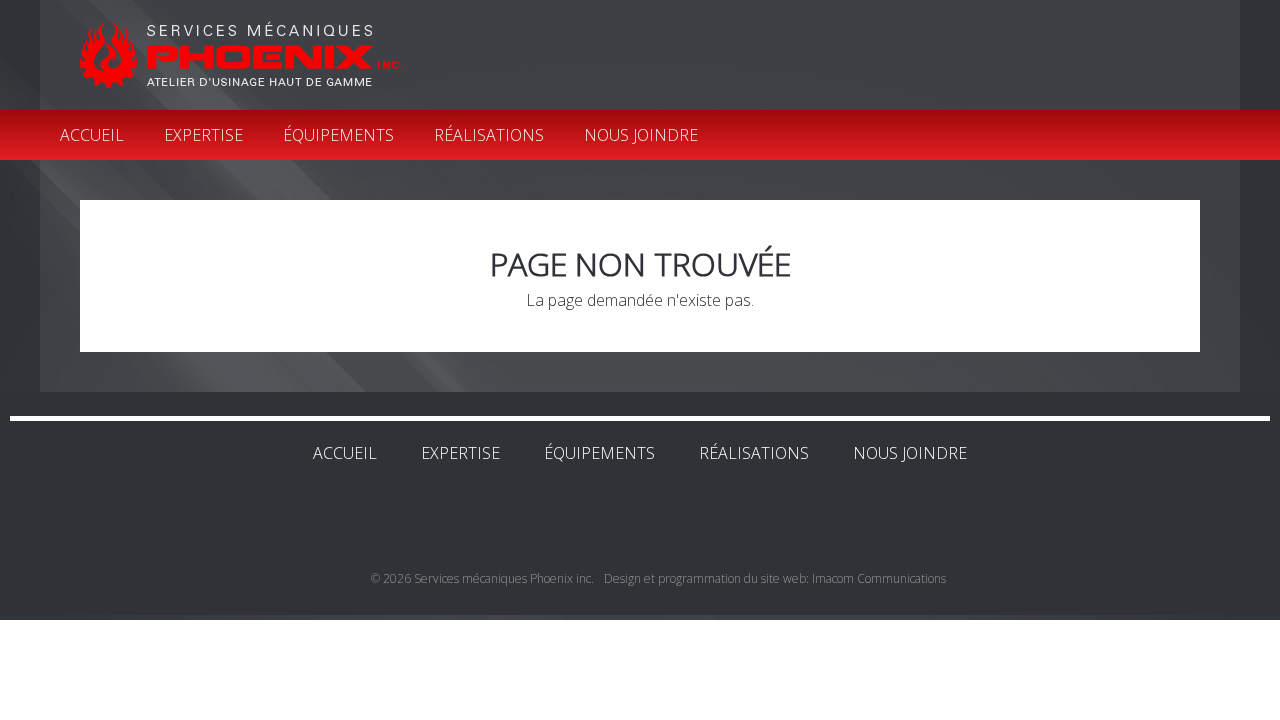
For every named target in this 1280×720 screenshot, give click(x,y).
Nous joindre (641, 135)
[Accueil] (241, 54)
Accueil (92, 135)
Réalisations (489, 135)
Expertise (203, 135)
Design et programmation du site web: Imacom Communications (775, 578)
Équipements (338, 135)
